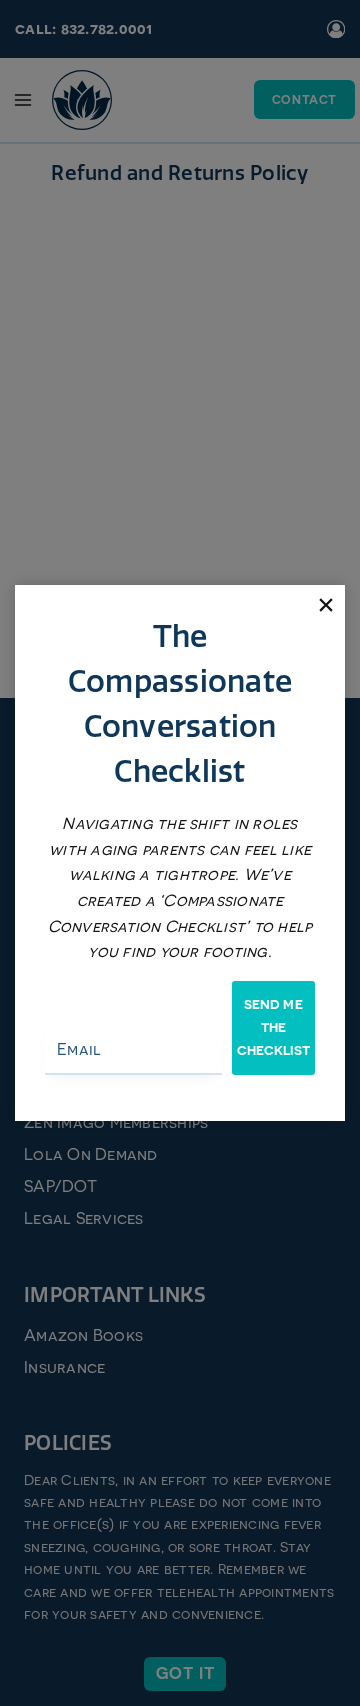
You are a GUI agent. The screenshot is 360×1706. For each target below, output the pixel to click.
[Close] (325, 604)
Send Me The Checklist (273, 1028)
